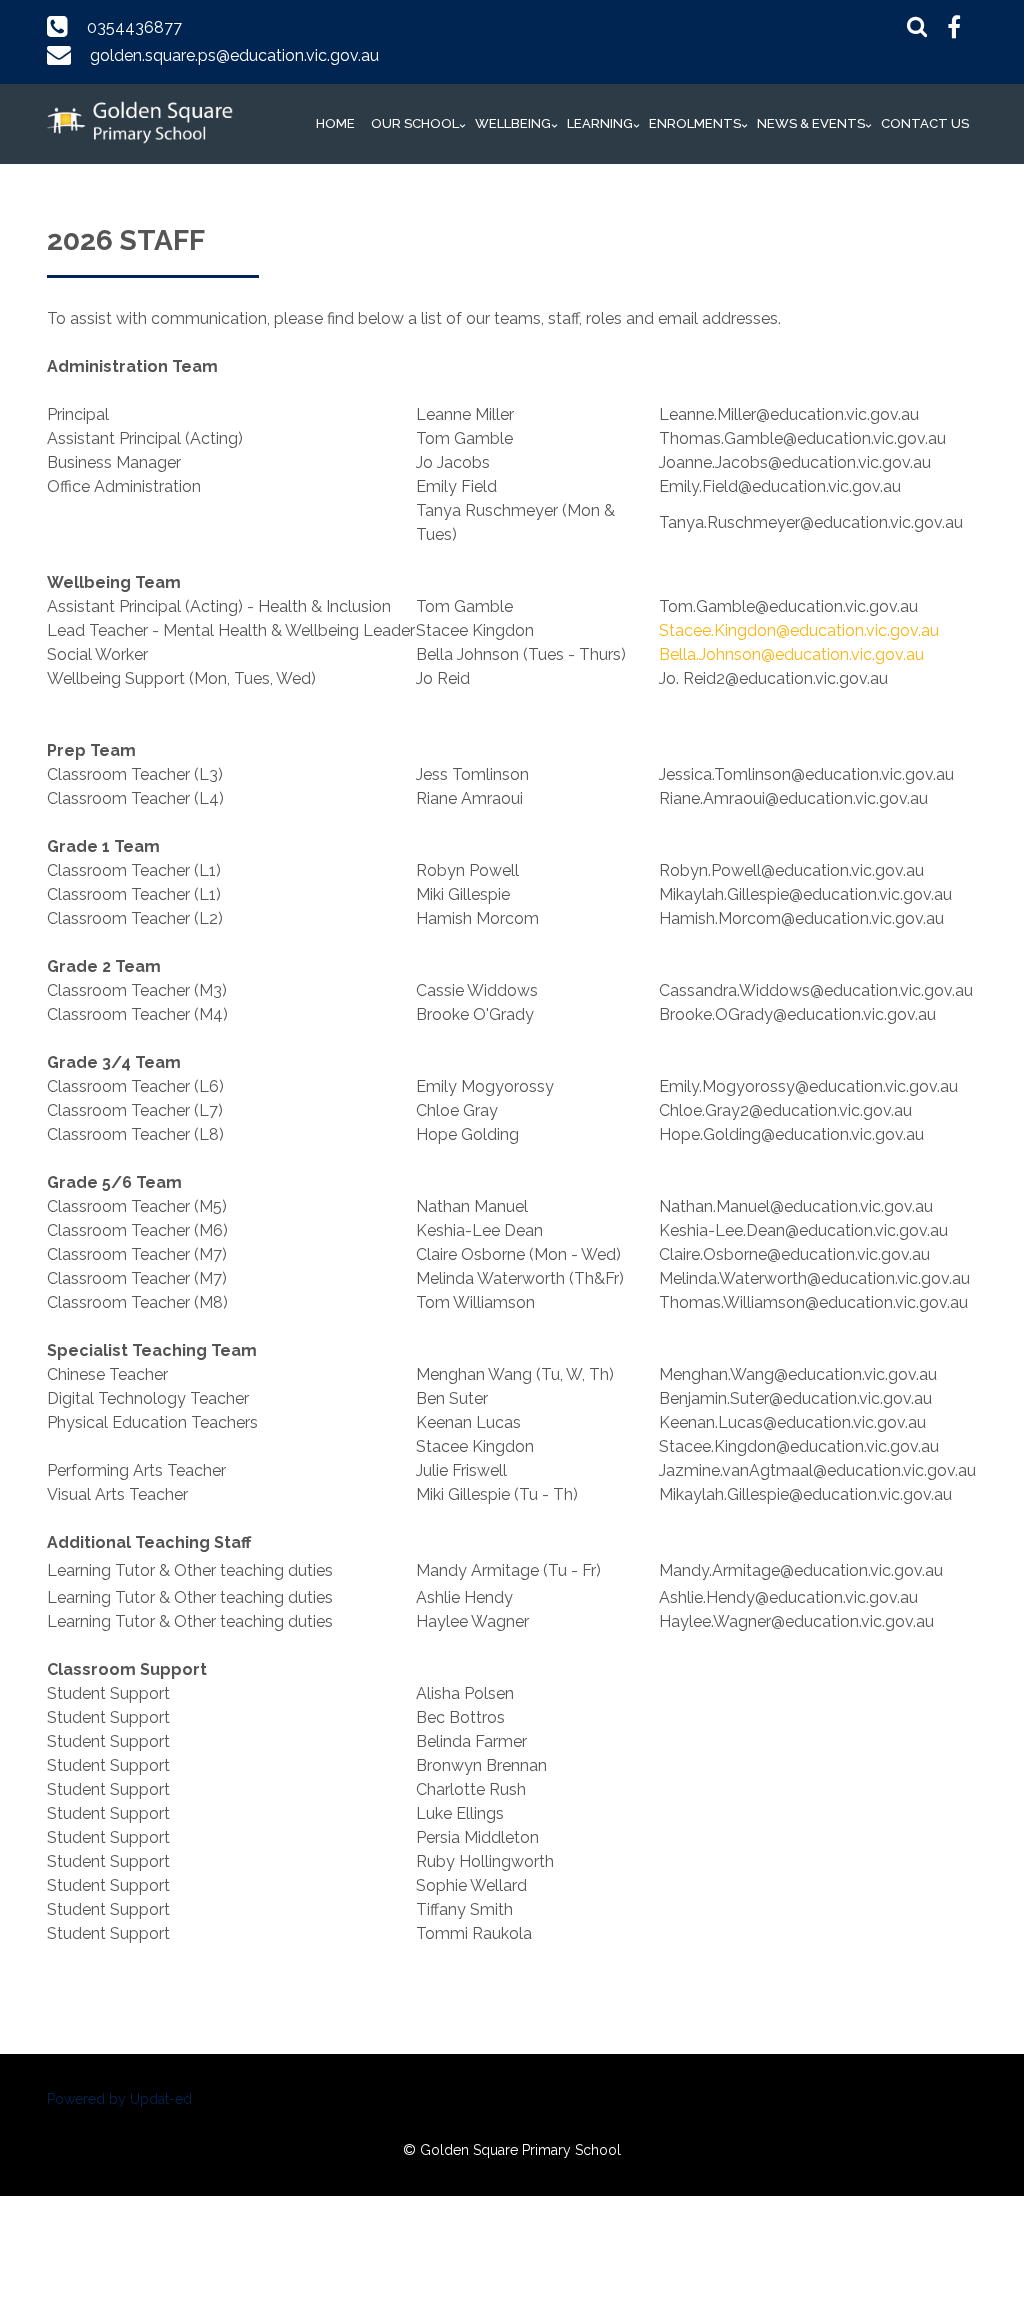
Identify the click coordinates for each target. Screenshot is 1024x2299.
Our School (415, 123)
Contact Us (925, 123)
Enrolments (695, 123)
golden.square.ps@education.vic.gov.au (234, 55)
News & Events (811, 123)
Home (335, 123)
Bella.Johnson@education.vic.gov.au (791, 654)
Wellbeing (513, 123)
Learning (600, 123)
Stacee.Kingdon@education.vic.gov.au (799, 630)
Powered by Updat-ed (119, 2099)
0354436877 (134, 27)
